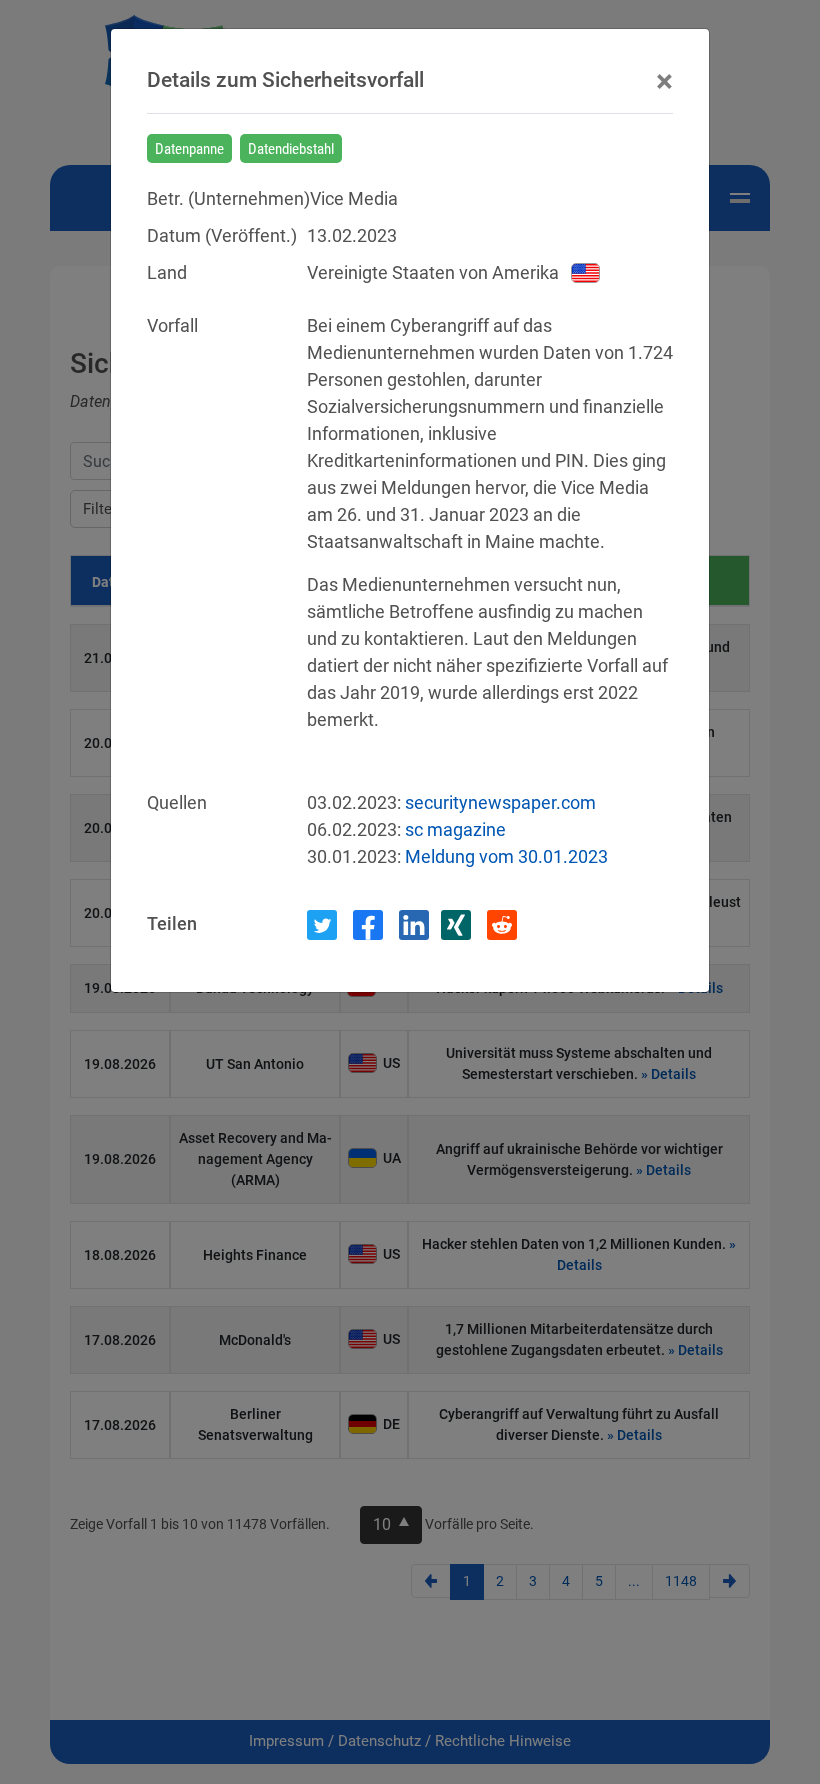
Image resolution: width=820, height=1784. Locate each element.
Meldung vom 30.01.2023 (506, 856)
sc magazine (455, 829)
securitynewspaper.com (500, 802)
